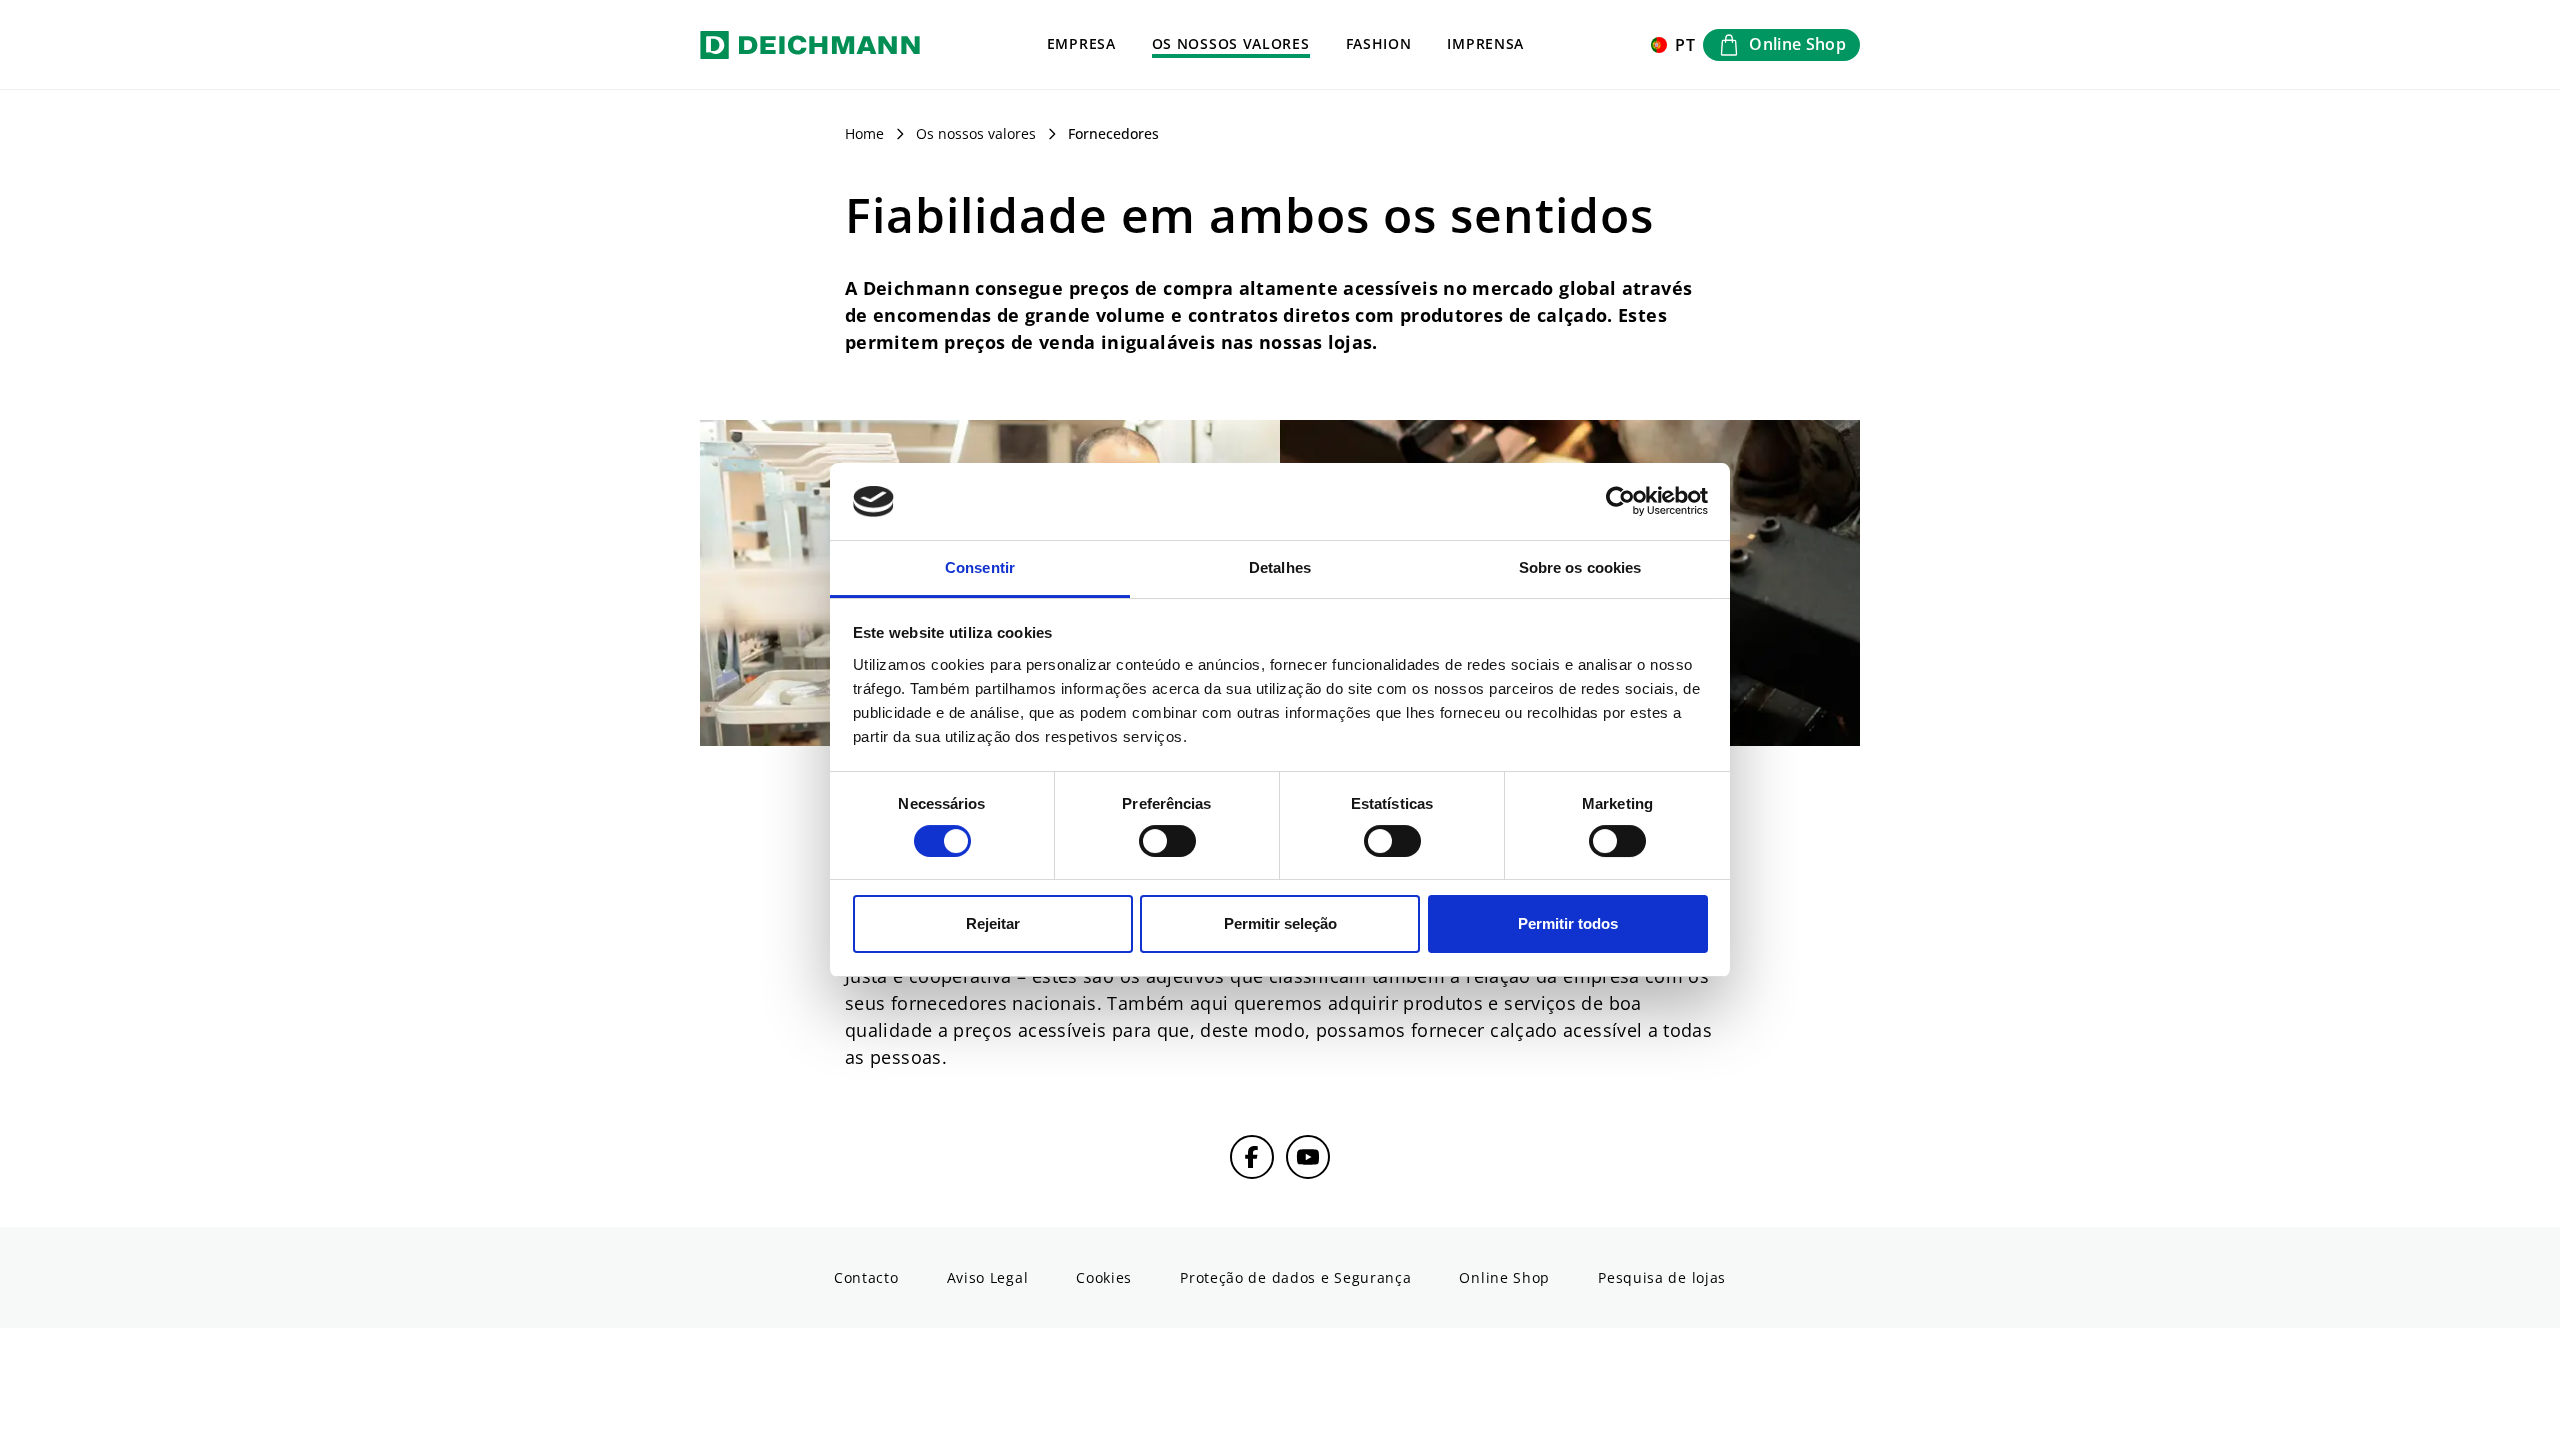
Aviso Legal (988, 1277)
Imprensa (1485, 43)
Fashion (1379, 43)
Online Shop (1504, 1277)
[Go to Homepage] (810, 44)
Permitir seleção (1280, 923)
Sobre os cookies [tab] (1580, 567)
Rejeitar (993, 923)
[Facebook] (1252, 1157)
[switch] (1167, 841)
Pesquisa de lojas (1662, 1277)
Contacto (866, 1277)
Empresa (1081, 43)
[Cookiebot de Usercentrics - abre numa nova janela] (1620, 502)
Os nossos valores (1231, 43)
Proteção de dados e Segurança (1295, 1277)
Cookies (1104, 1277)
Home (864, 133)
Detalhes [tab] (1280, 567)
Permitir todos (1568, 923)
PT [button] (1685, 45)
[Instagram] (1308, 1157)
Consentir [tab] (980, 567)
